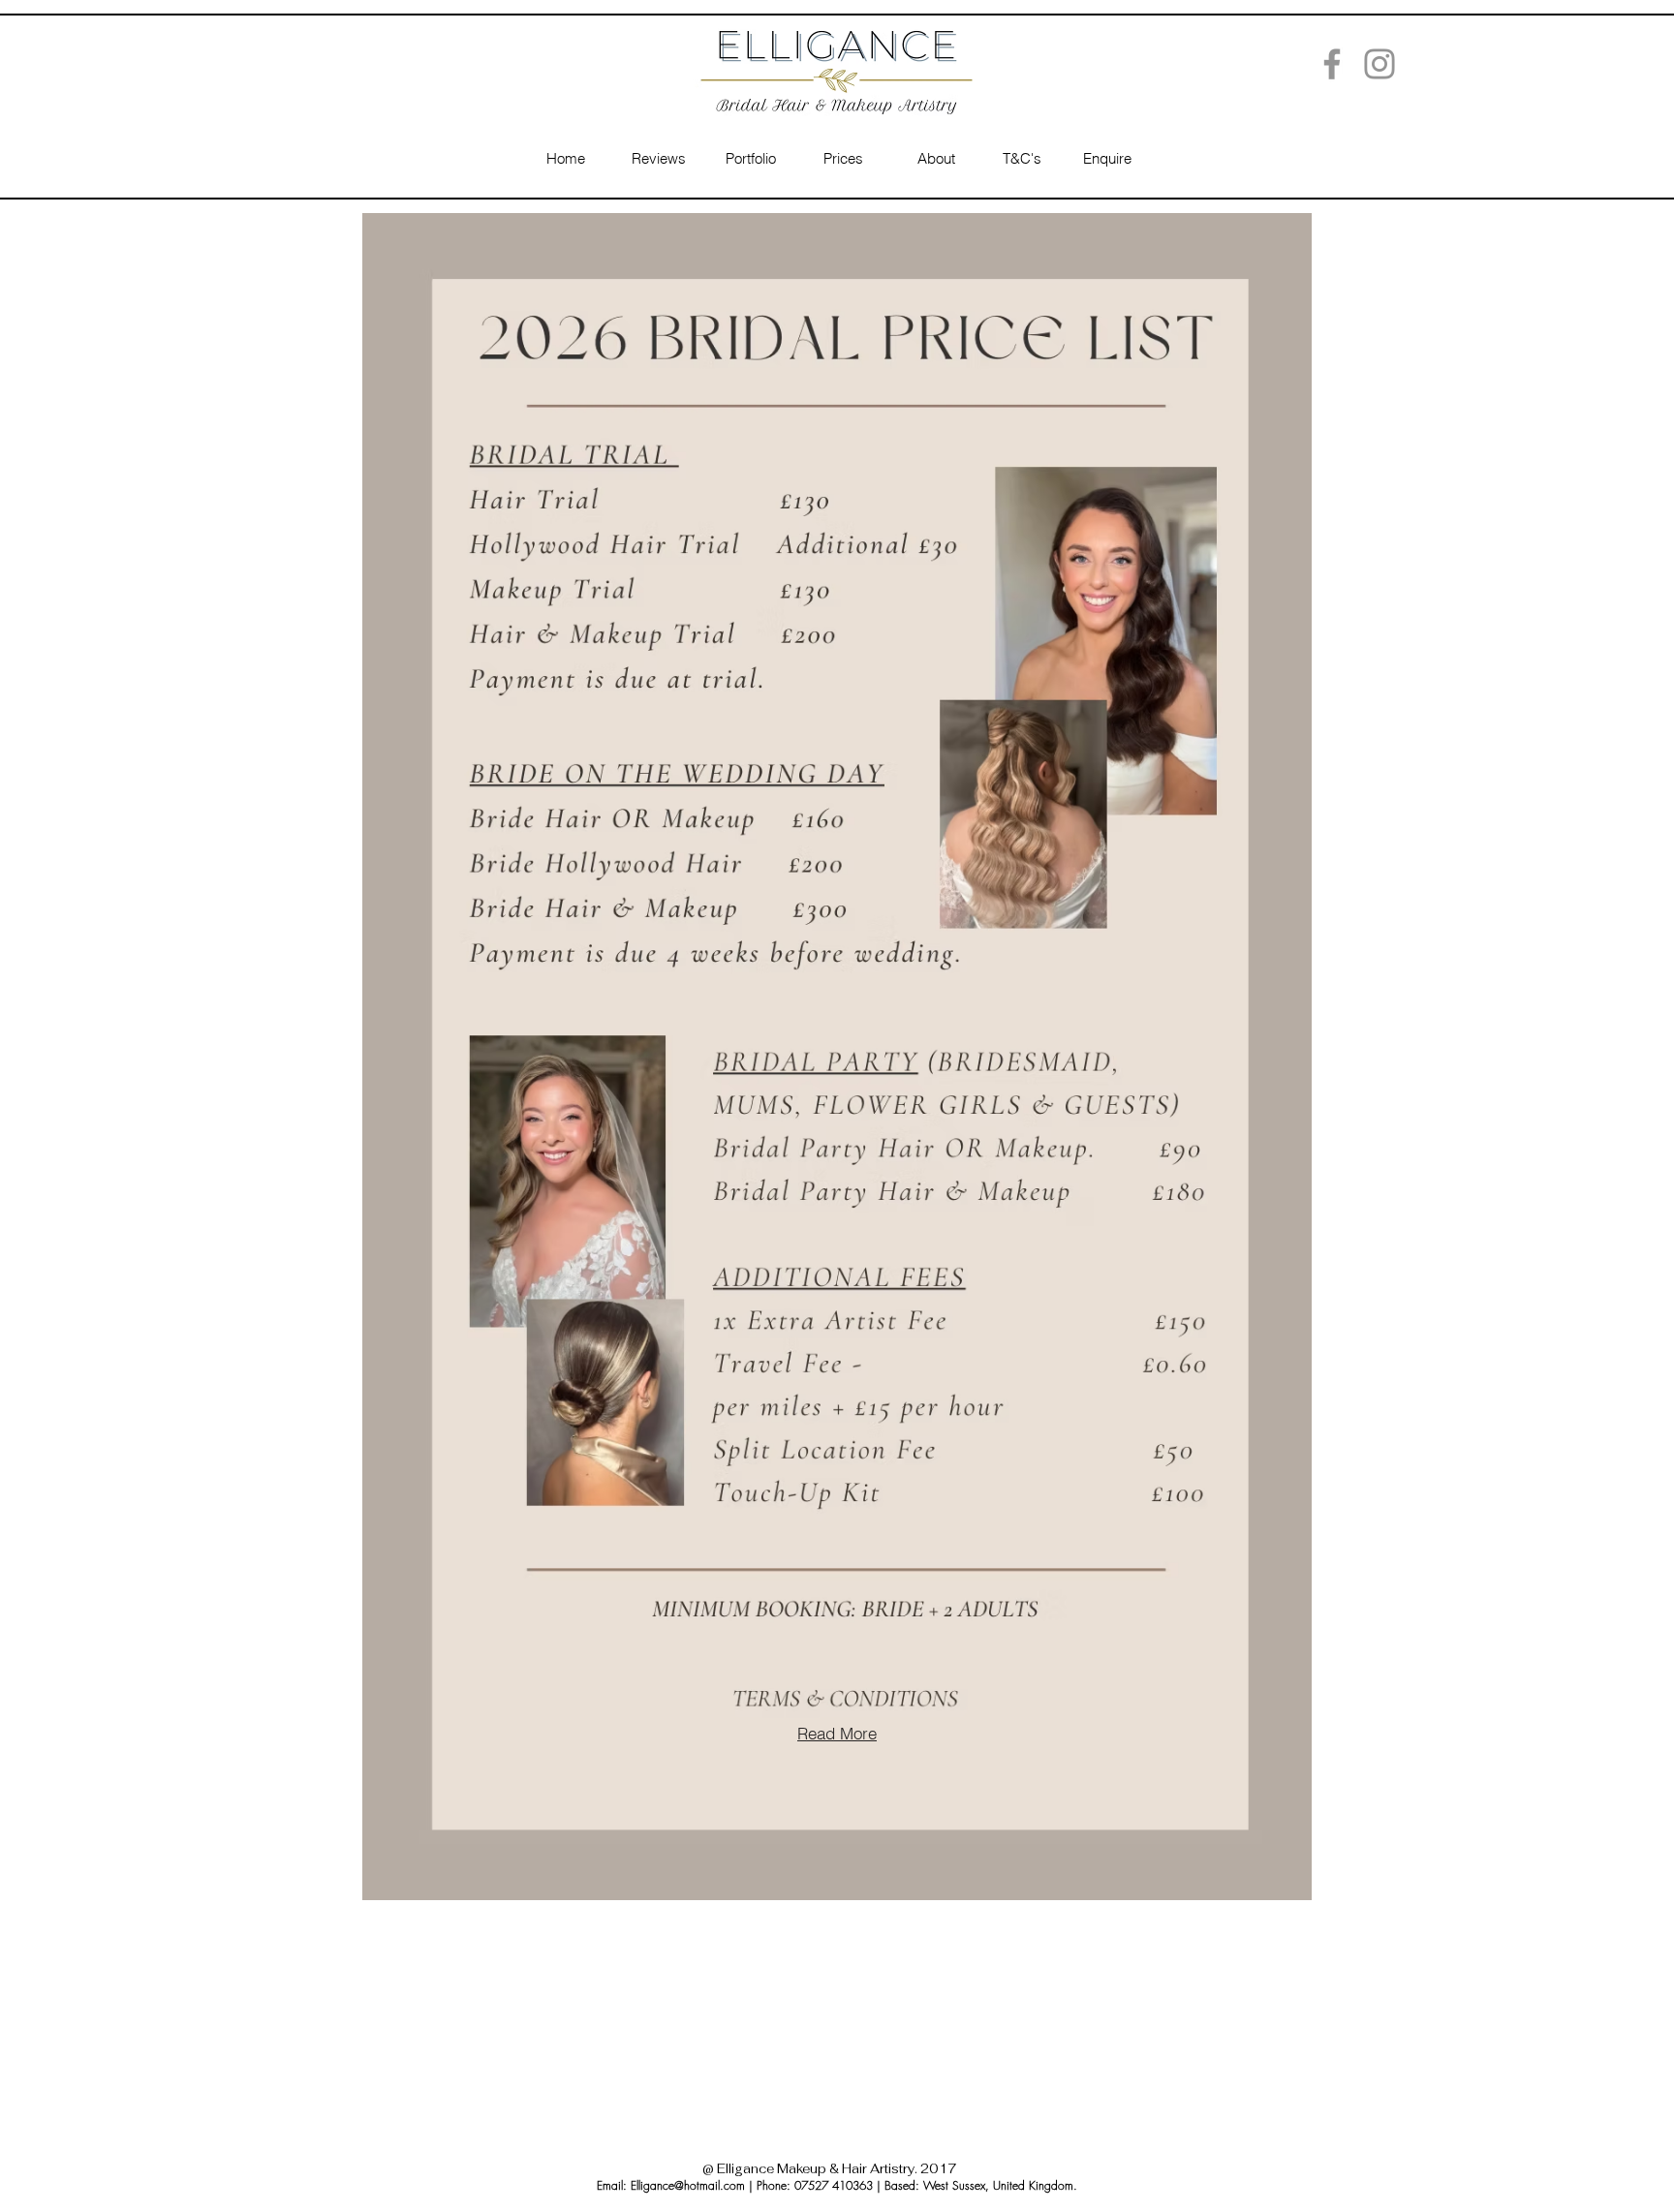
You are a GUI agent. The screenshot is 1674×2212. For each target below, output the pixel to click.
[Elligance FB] (1332, 64)
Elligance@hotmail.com (688, 2185)
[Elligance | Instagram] (1379, 64)
